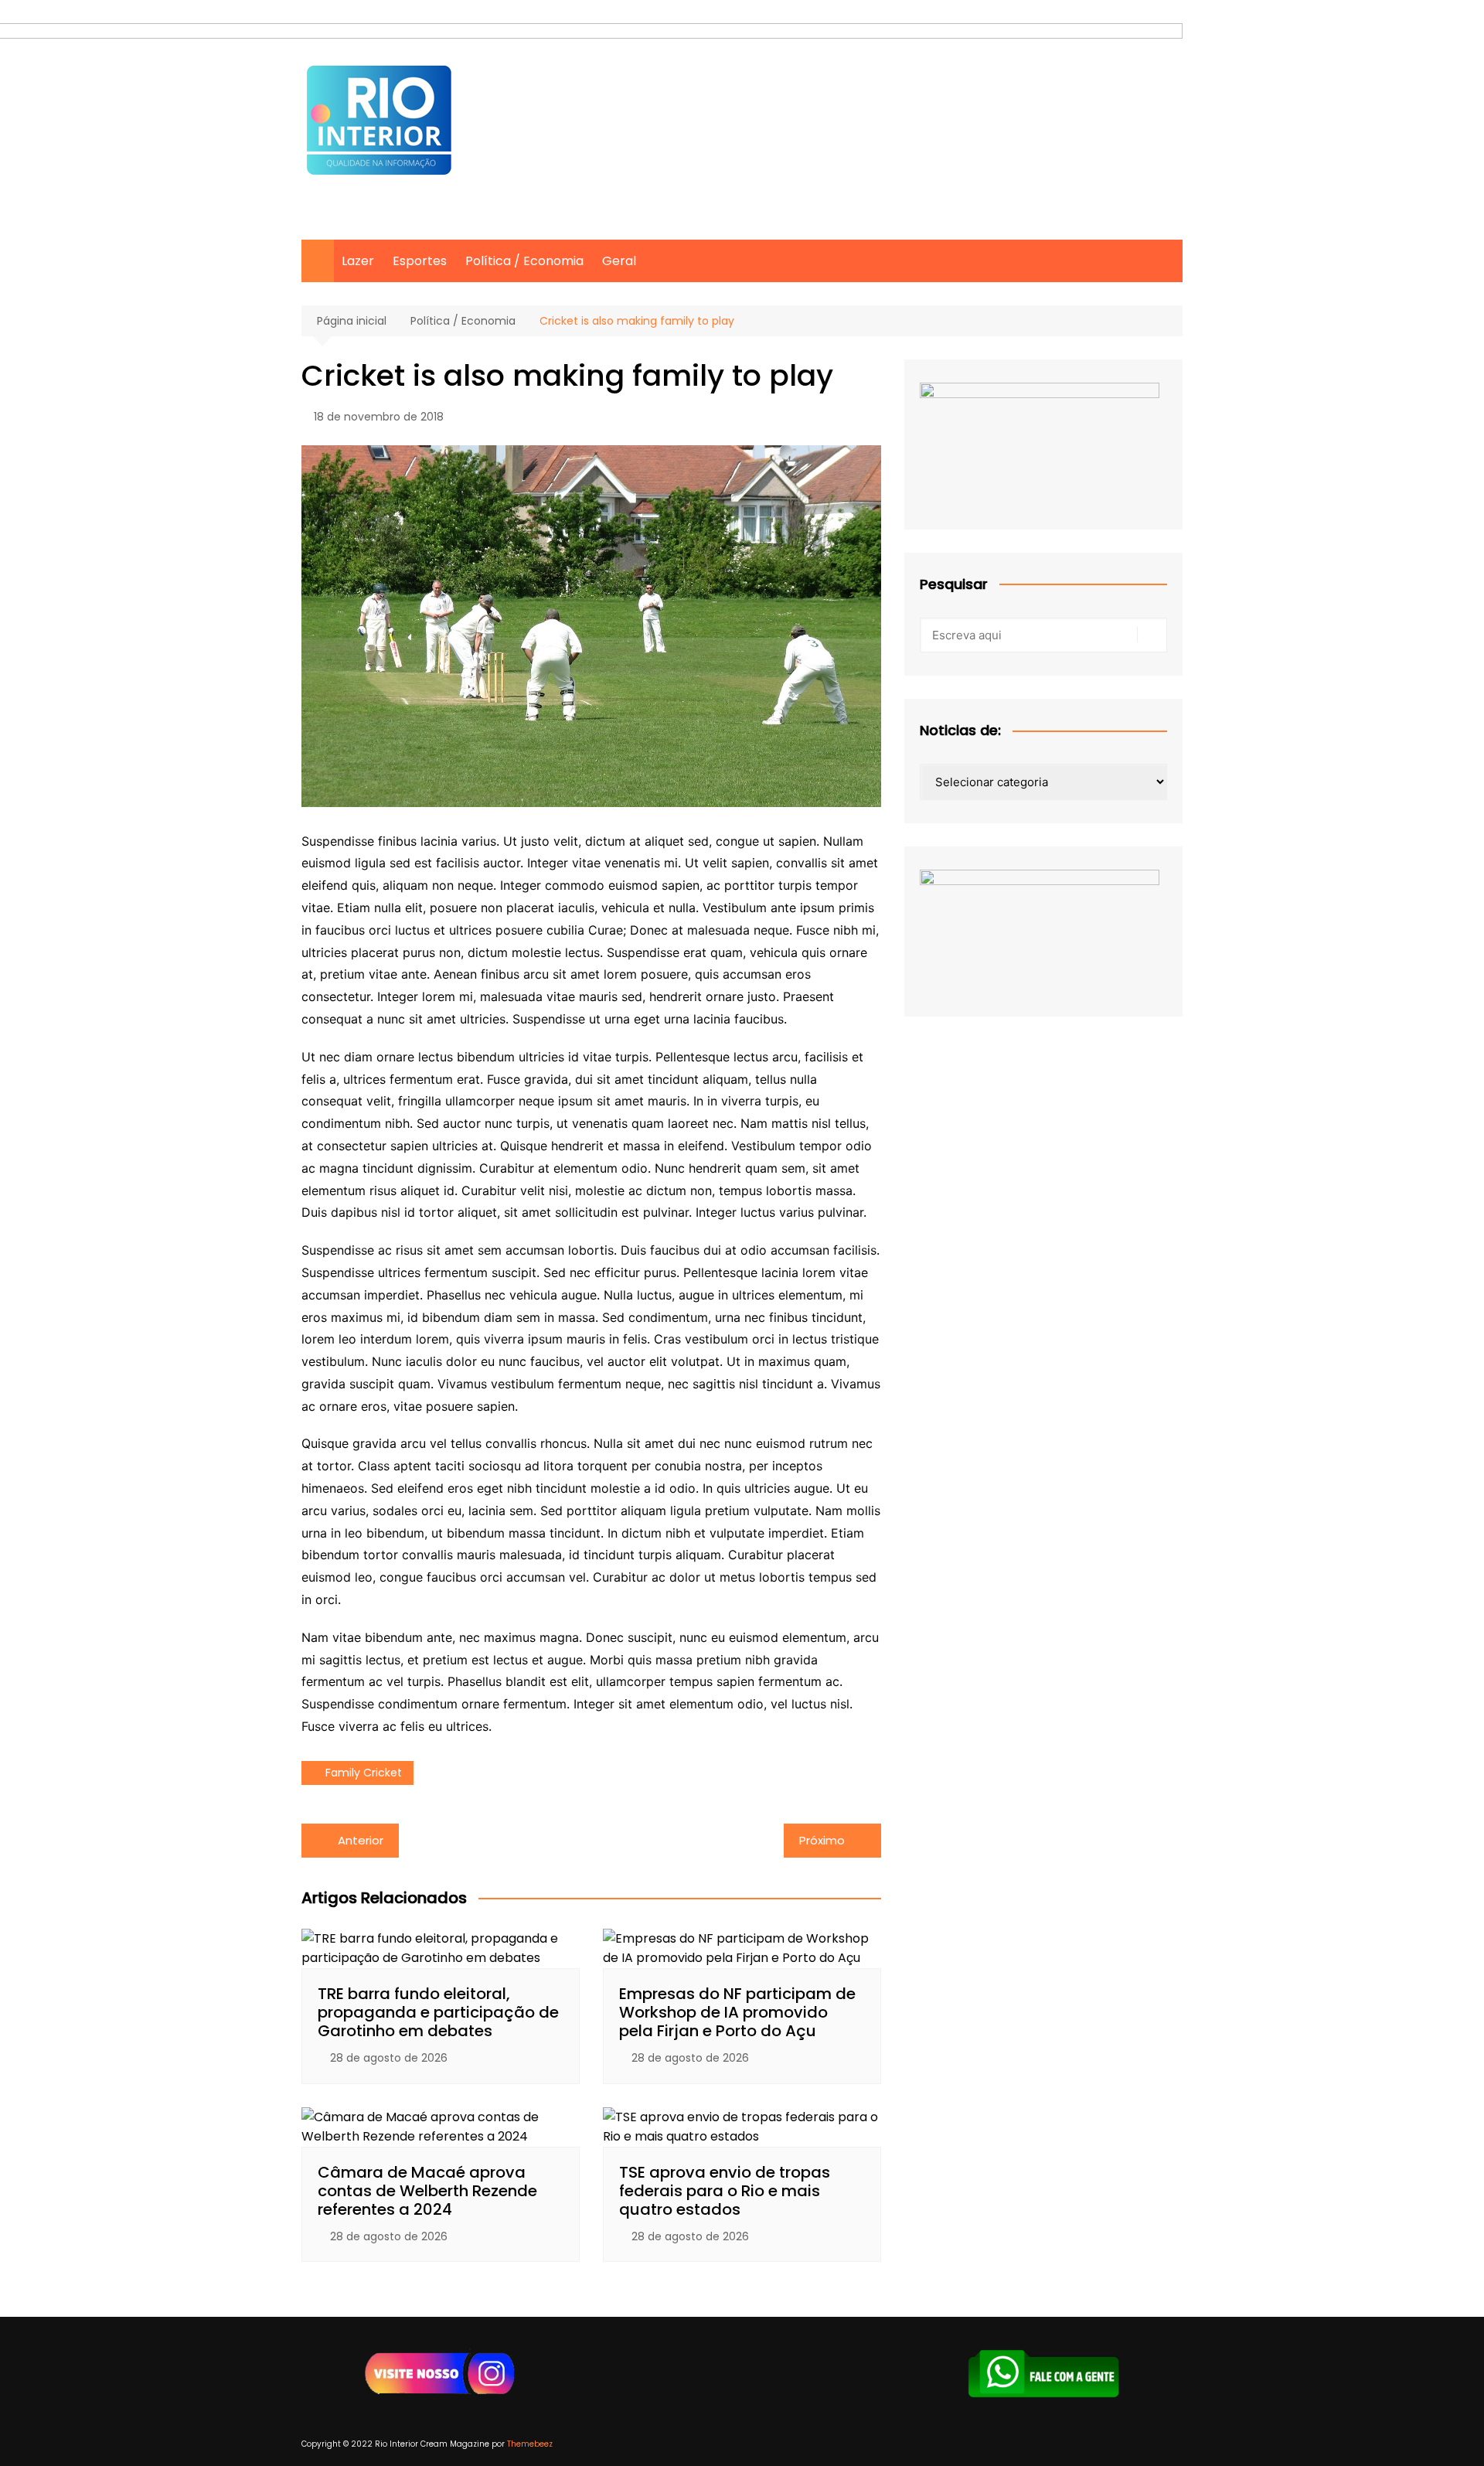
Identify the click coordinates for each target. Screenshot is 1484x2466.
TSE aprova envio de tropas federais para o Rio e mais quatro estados (725, 2191)
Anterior (361, 1840)
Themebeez (530, 2444)
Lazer (358, 261)
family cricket (364, 1773)
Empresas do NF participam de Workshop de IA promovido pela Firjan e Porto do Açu (737, 2012)
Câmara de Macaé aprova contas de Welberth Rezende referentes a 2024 (427, 2191)
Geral (619, 261)
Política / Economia (524, 261)
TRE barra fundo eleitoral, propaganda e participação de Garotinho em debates (438, 2012)
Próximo (822, 1840)
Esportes (420, 261)
